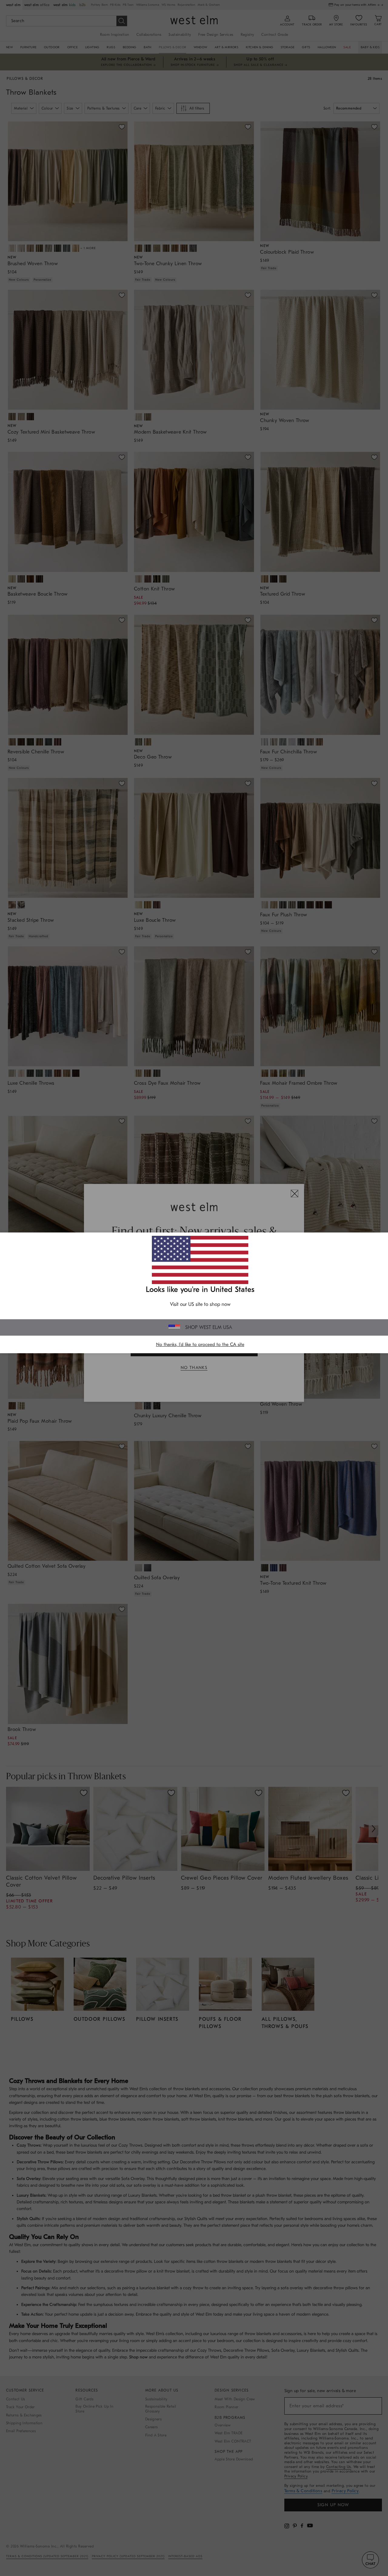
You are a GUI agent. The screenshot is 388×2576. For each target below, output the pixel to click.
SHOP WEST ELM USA (209, 1327)
